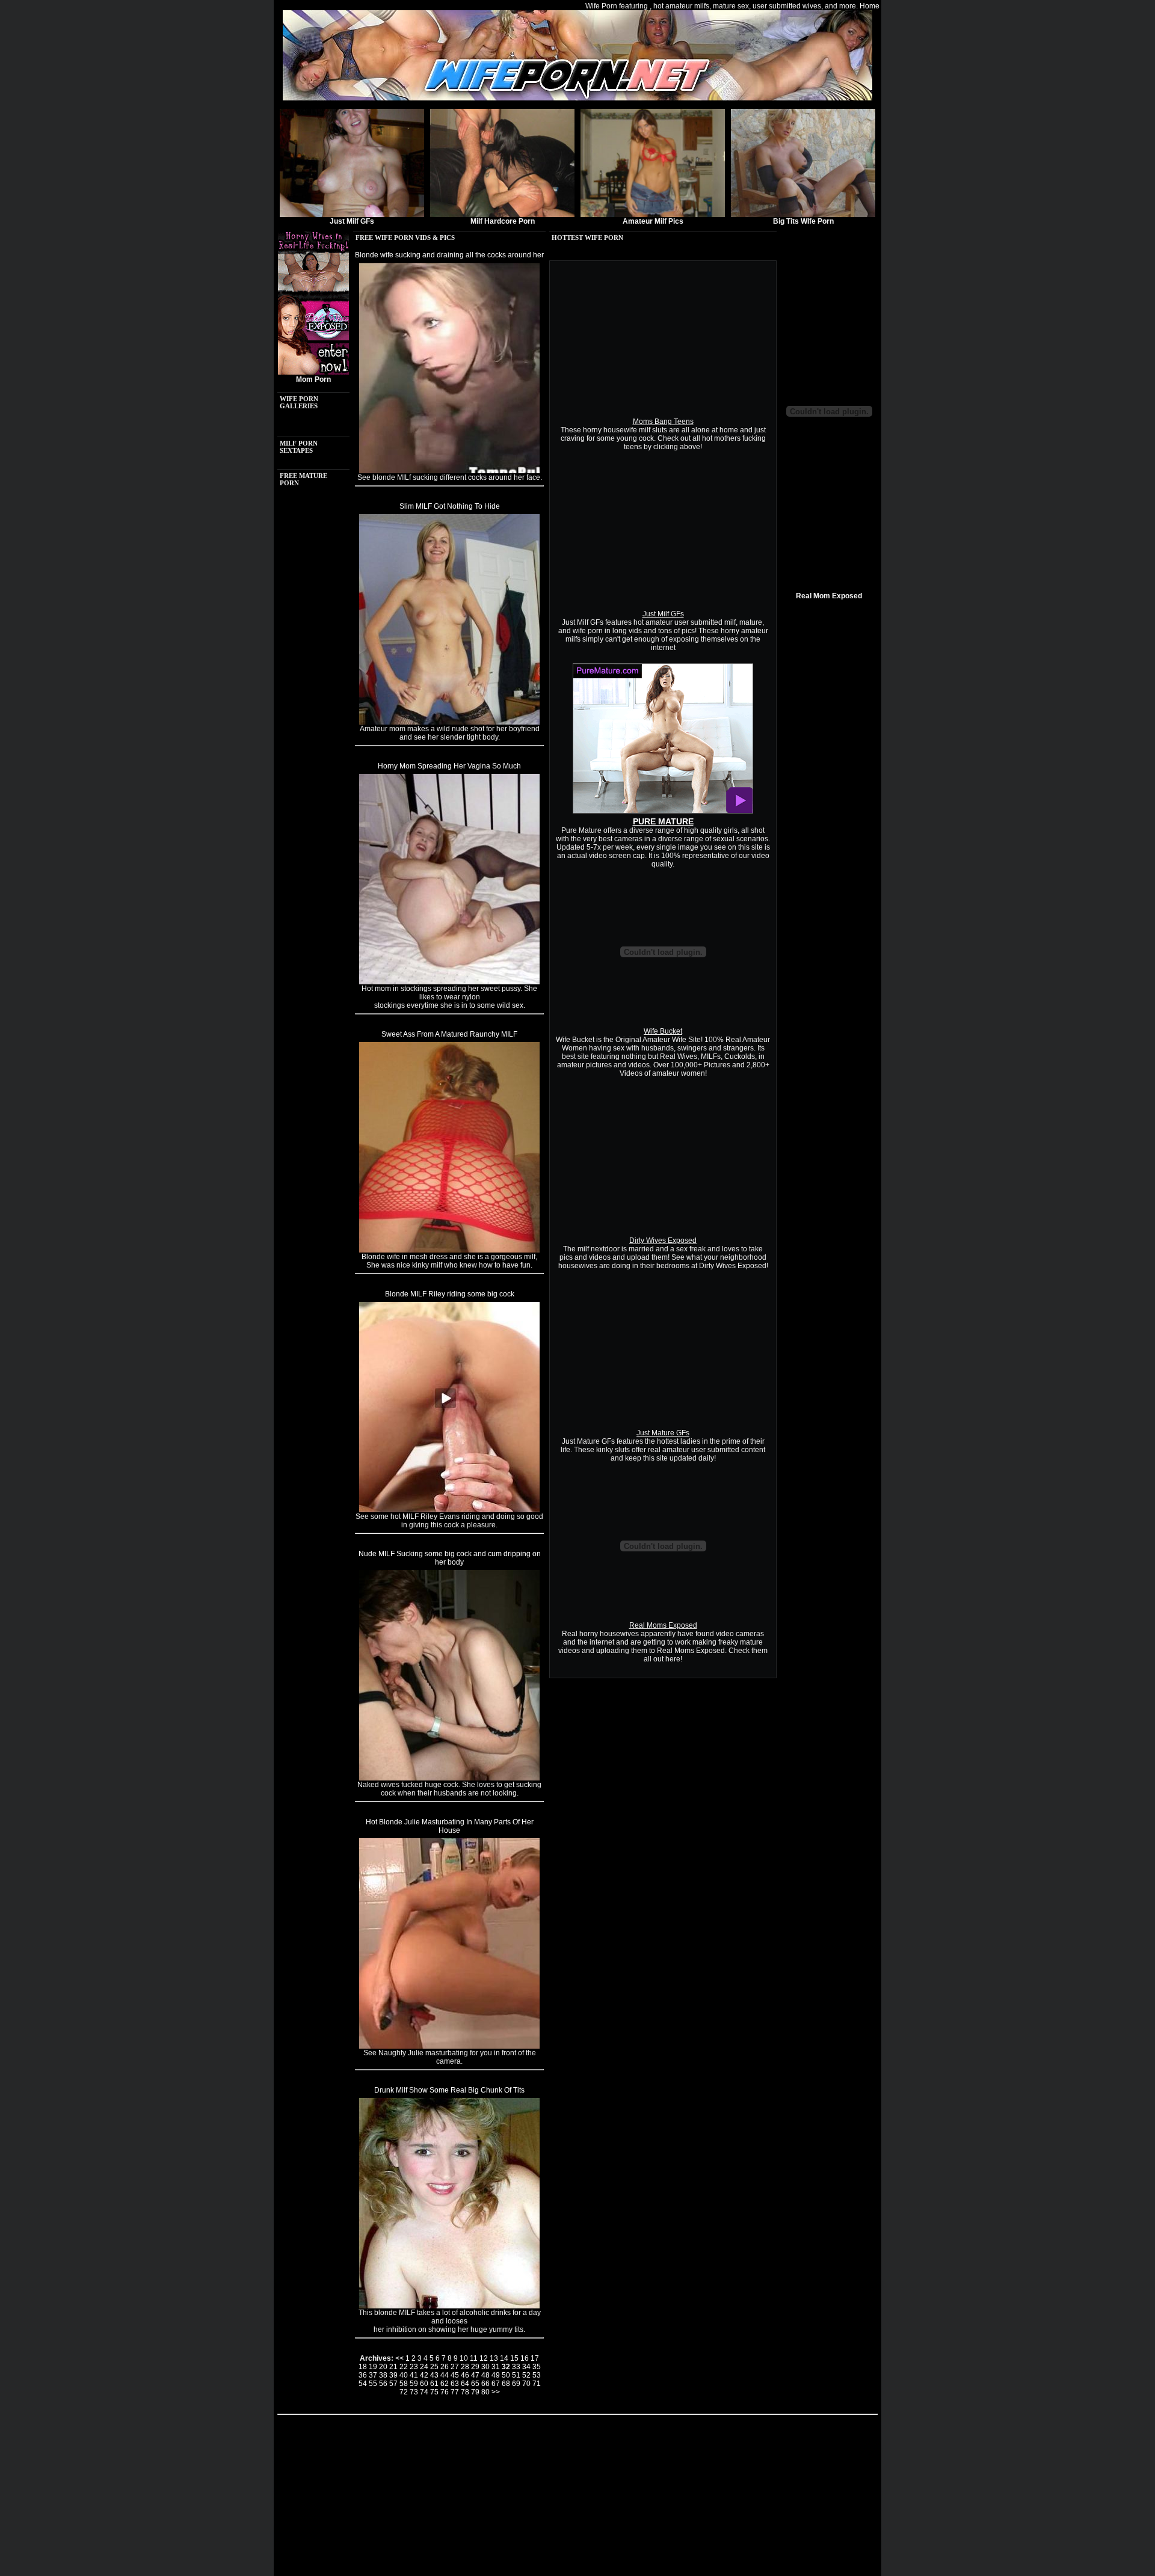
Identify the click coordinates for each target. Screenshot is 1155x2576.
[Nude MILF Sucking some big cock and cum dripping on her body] (449, 1778)
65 (475, 2384)
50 (506, 2375)
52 (526, 2375)
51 (516, 2375)
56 (383, 2384)
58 (404, 2384)
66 (485, 2384)
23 (414, 2367)
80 (485, 2392)
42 (424, 2375)
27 (455, 2367)
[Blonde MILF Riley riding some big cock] (449, 1510)
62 (445, 2384)
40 (404, 2375)
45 (455, 2375)
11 (474, 2358)
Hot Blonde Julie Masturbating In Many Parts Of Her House (450, 1826)
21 (393, 2367)
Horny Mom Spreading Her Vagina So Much (449, 766)
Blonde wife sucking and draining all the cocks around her (449, 255)
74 (424, 2392)
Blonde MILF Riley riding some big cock (450, 1294)
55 (373, 2384)
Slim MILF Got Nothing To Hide (450, 506)
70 (526, 2384)
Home (870, 6)
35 (537, 2367)
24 (424, 2367)
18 (363, 2367)
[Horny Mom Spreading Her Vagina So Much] (449, 982)
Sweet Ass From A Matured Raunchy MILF (449, 1034)
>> (496, 2392)
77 (455, 2392)
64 (465, 2384)
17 (535, 2358)
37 (373, 2375)
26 (445, 2367)
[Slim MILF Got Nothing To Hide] (449, 722)
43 (434, 2375)
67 (496, 2384)
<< (399, 2358)
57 (393, 2384)
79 (475, 2392)
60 (424, 2384)
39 (393, 2375)
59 (414, 2384)
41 (414, 2375)
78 (465, 2392)
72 (404, 2392)
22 (404, 2367)
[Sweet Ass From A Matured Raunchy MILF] (449, 1250)
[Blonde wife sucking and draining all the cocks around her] (449, 471)
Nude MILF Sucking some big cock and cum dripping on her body (450, 1558)
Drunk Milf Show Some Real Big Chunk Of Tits (449, 2090)
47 (475, 2375)
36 (363, 2375)
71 (537, 2384)
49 (496, 2375)
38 (383, 2375)
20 (383, 2367)
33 (516, 2367)
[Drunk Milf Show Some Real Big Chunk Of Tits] (449, 2306)
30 (485, 2367)
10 (464, 2358)
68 (506, 2384)
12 (484, 2358)
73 (414, 2392)
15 (514, 2358)
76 (445, 2392)
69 (516, 2384)
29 (475, 2367)
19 (373, 2367)
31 (496, 2367)
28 (465, 2367)
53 (537, 2375)
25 (434, 2367)
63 (455, 2384)
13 (494, 2358)
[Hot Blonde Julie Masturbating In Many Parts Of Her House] (449, 2046)
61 (434, 2384)
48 (485, 2375)
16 (525, 2358)
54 (363, 2384)
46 (465, 2375)
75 (434, 2392)
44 (445, 2375)
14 (504, 2358)
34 (526, 2367)
